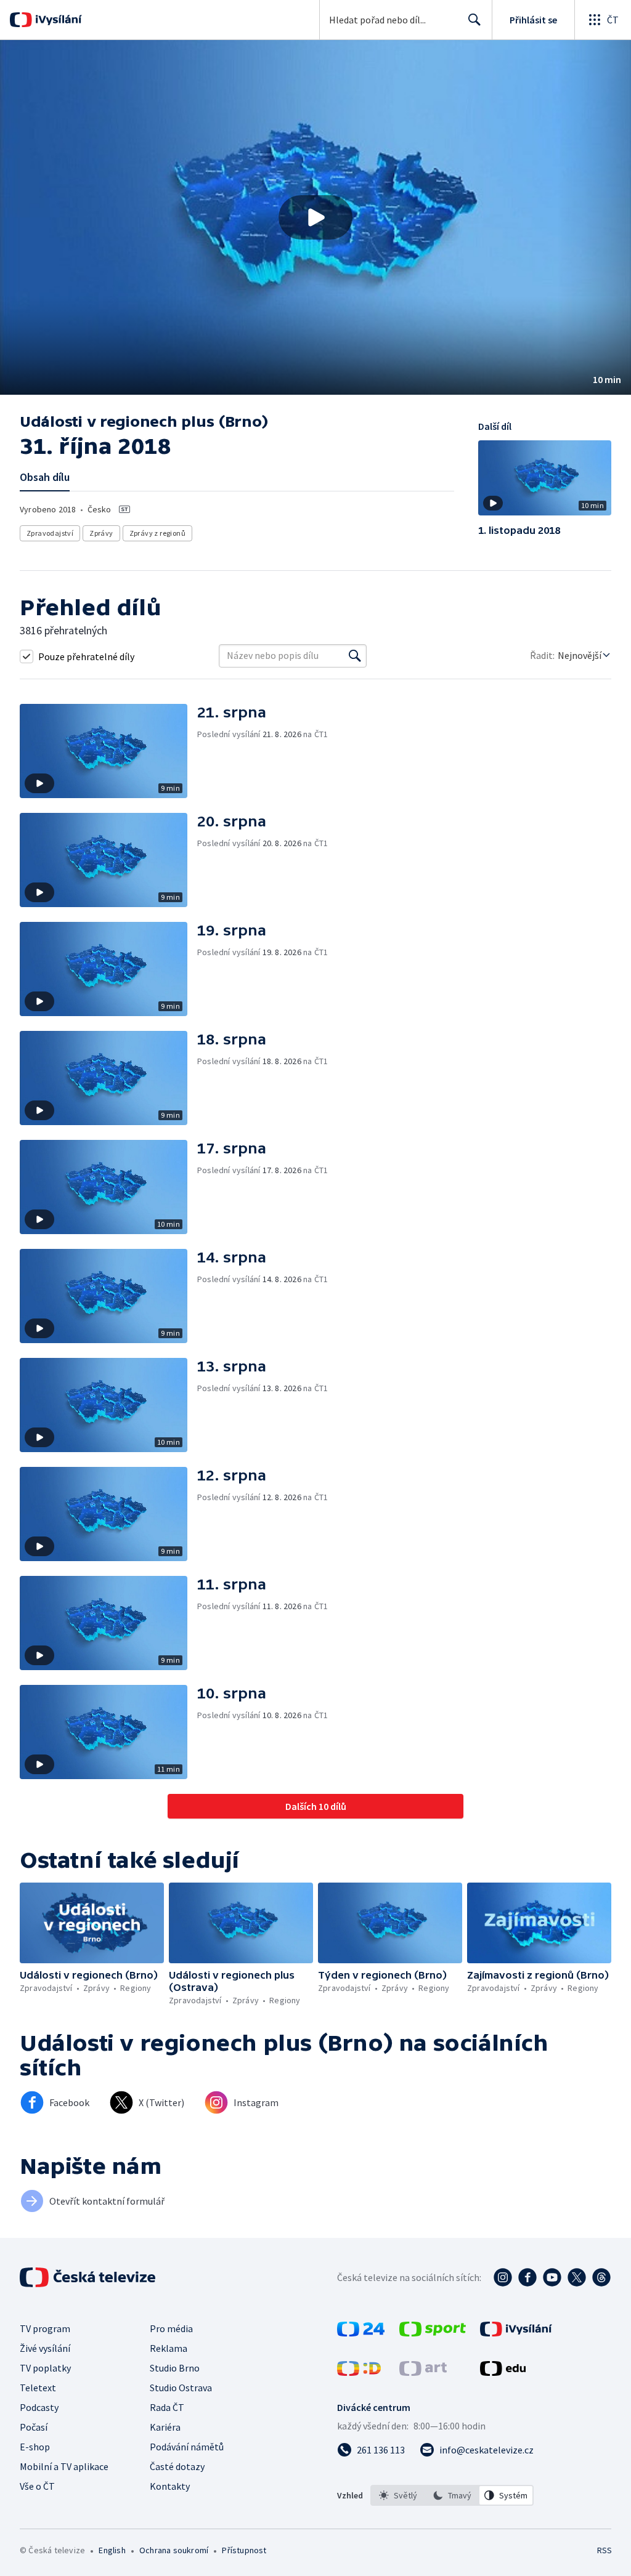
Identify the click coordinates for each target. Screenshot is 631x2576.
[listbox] (452, 2495)
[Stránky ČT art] (423, 2372)
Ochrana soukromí (174, 2550)
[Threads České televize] (601, 2277)
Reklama (169, 2348)
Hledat (474, 20)
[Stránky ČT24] (361, 2333)
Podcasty (39, 2407)
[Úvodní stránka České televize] (89, 2277)
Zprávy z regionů (157, 533)
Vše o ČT (37, 2486)
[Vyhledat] (355, 656)
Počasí (34, 2427)
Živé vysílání (45, 2348)
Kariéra (165, 2427)
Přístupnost (244, 2550)
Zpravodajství (50, 533)
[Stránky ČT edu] (503, 2372)
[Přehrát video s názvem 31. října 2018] (315, 217)
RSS (604, 2550)
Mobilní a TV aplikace (64, 2466)
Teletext (38, 2388)
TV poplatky (45, 2368)
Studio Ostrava (181, 2388)
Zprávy (101, 533)
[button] (315, 217)
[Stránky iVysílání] (516, 2333)
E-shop (35, 2447)
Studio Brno (175, 2368)
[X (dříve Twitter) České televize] (577, 2277)
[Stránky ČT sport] (433, 2333)
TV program (45, 2328)
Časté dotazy (177, 2466)
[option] (398, 2495)
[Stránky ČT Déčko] (359, 2372)
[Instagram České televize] (503, 2277)
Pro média (171, 2328)
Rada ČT (167, 2407)
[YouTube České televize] (552, 2277)
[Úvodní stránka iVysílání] (57, 20)
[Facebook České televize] (527, 2277)
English (112, 2550)
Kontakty (170, 2486)
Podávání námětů (187, 2447)
